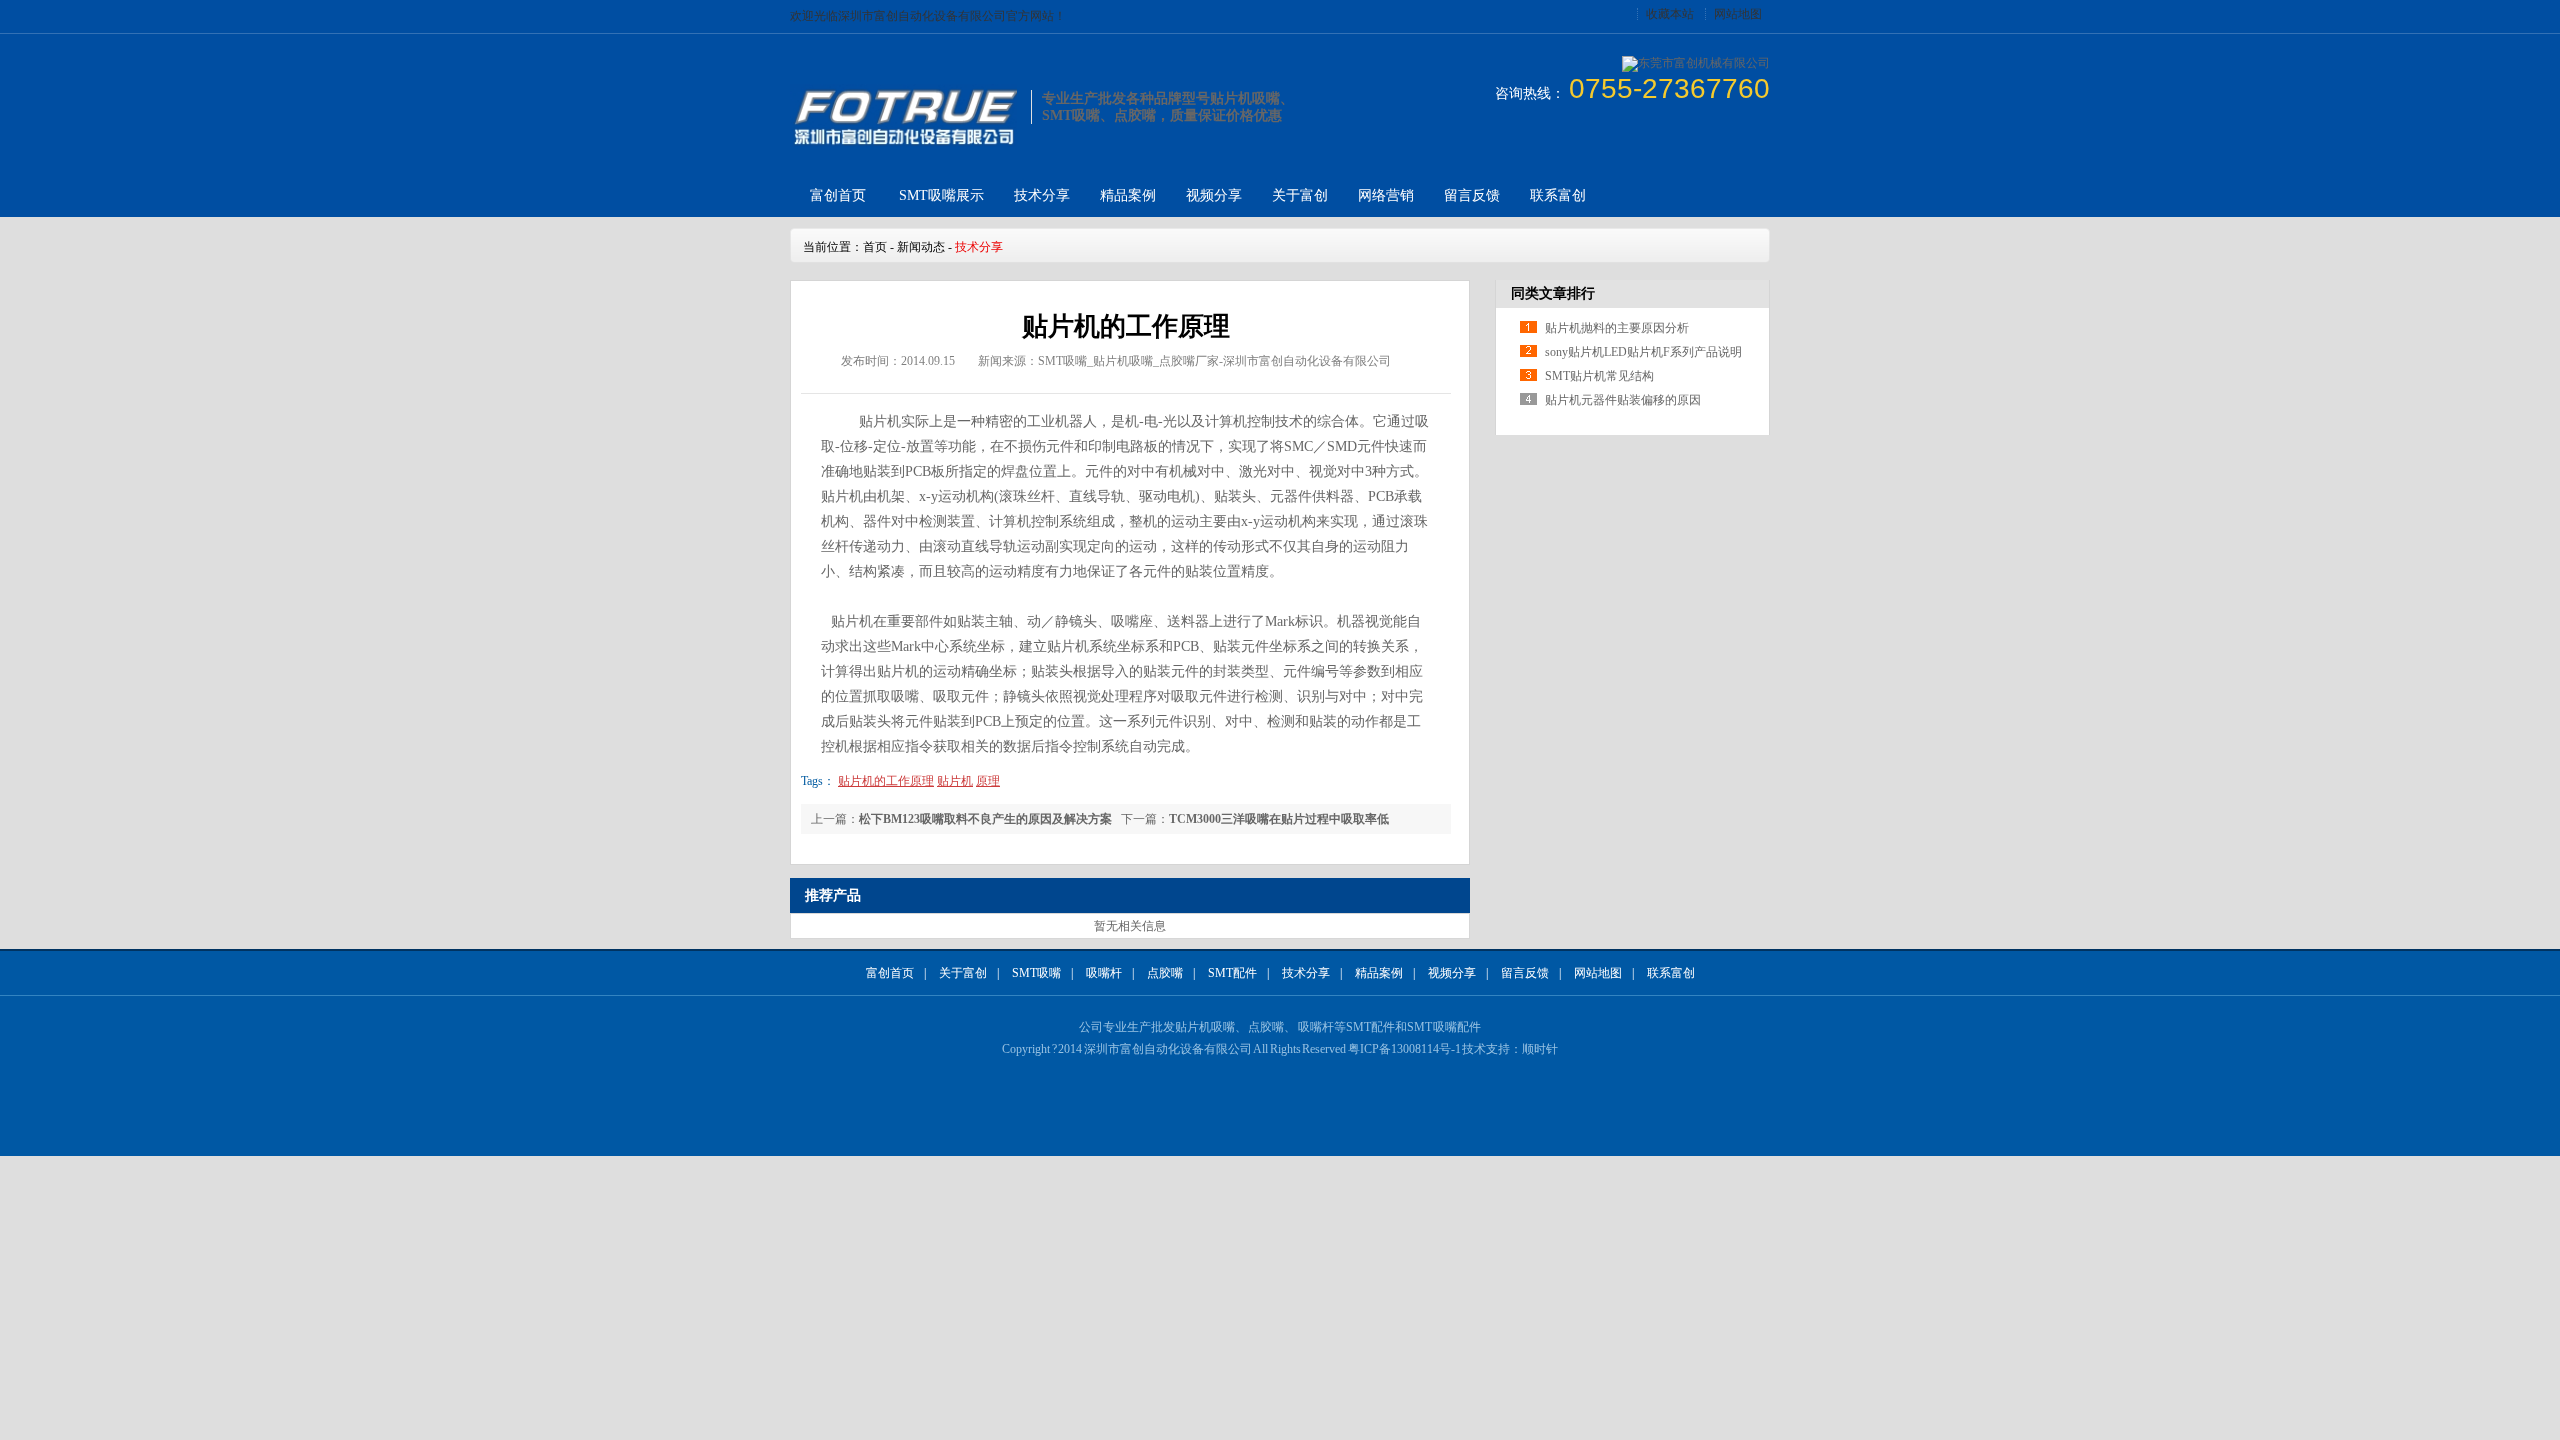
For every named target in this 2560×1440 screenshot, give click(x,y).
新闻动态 (921, 247)
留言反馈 (1472, 195)
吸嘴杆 (1104, 973)
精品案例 (1128, 195)
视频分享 (1214, 195)
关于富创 (1300, 195)
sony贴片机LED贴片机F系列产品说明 (1643, 352)
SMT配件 (1232, 973)
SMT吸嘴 (1036, 973)
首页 (875, 247)
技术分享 (1042, 195)
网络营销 (1386, 195)
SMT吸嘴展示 (941, 195)
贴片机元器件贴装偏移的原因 (1623, 400)
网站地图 (1738, 14)
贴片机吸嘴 (1205, 1027)
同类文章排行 (1553, 293)
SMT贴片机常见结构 (1599, 376)
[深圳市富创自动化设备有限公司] (903, 143)
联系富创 (1558, 195)
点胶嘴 (1165, 973)
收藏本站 (1670, 14)
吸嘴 (1445, 1027)
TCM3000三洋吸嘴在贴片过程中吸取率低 (1279, 819)
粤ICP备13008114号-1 (1404, 1049)
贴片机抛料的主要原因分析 (1617, 328)
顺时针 (1540, 1049)
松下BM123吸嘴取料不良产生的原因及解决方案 (985, 819)
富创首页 (838, 195)
